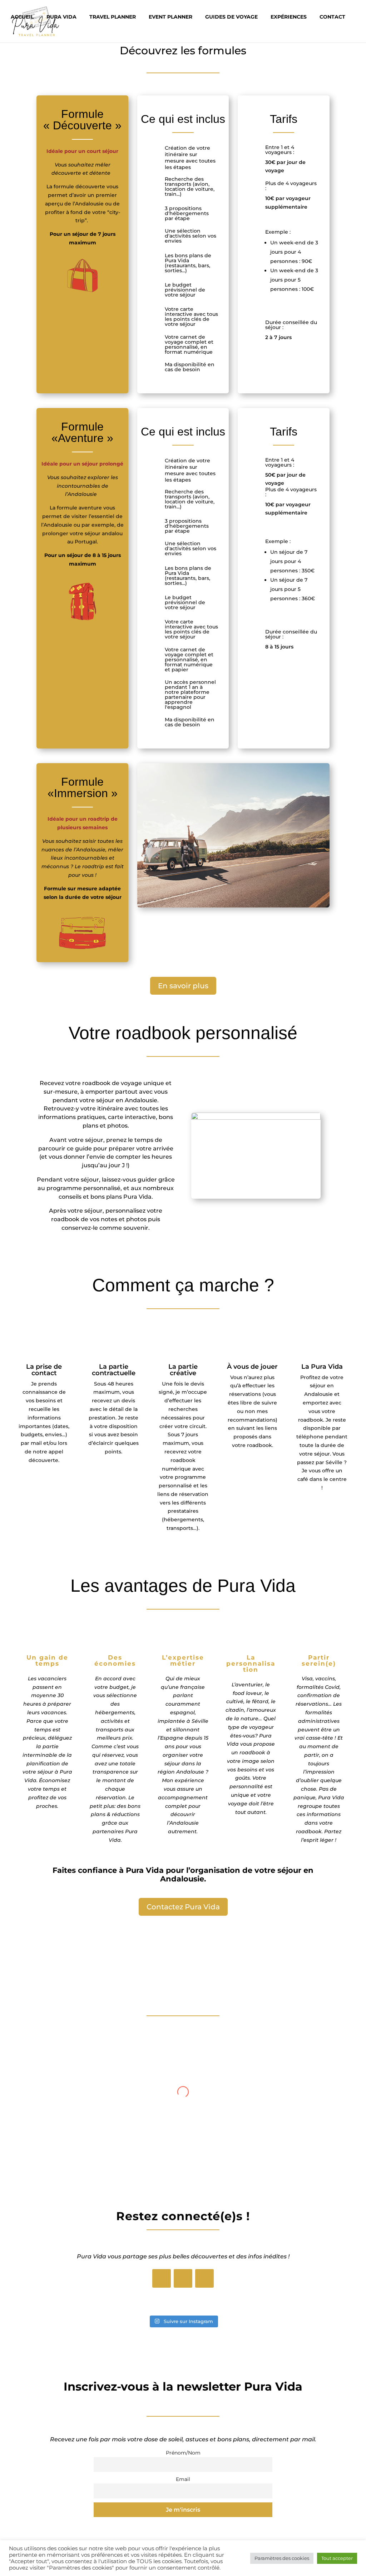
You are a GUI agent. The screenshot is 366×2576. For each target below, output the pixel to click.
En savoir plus (183, 986)
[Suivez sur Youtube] (204, 2278)
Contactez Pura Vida (183, 1907)
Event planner (170, 17)
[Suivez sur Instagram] (183, 2278)
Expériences (289, 17)
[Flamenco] (233, 906)
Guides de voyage (231, 17)
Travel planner (113, 17)
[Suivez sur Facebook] (162, 2278)
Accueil (22, 17)
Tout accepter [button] (337, 2558)
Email (183, 2479)
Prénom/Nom (183, 2453)
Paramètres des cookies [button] (282, 2558)
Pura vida (61, 17)
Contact (332, 17)
